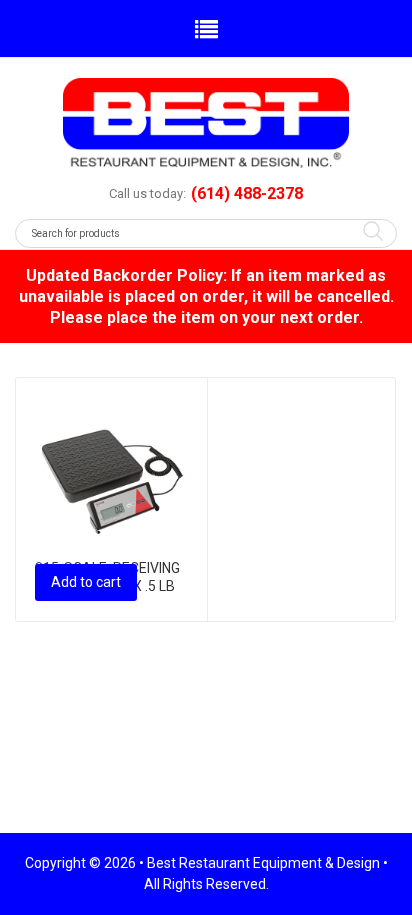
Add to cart (86, 582)
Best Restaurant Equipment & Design (263, 863)
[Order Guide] (206, 123)
